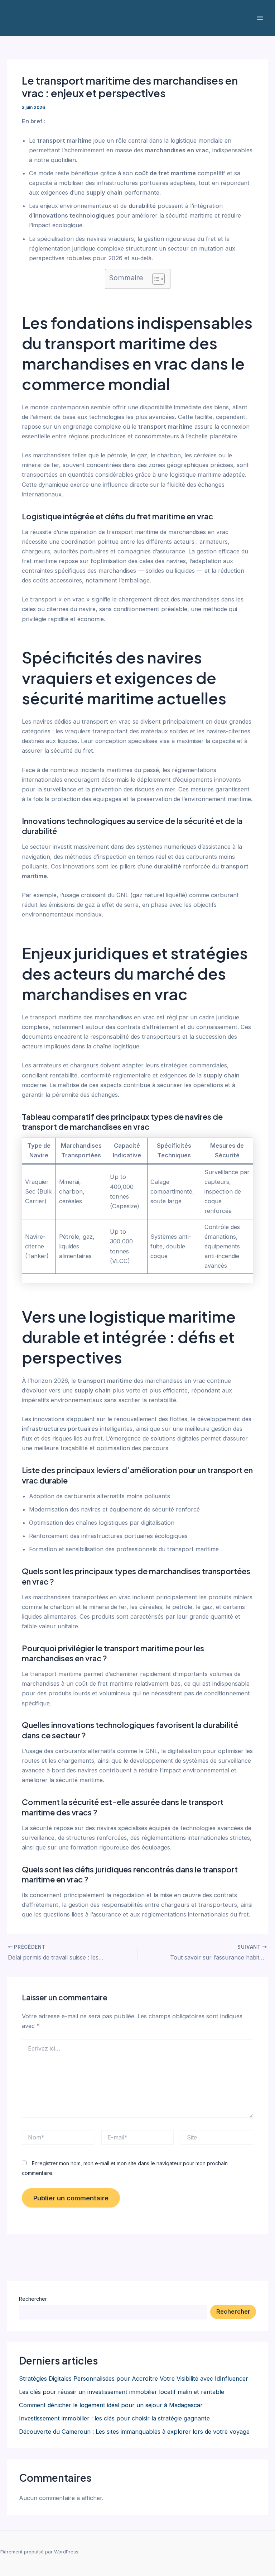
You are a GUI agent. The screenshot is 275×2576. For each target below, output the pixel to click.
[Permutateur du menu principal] (260, 18)
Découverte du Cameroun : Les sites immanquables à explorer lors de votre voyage (134, 2432)
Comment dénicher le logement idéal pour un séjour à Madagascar (111, 2405)
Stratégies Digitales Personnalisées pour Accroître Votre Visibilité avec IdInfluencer (134, 2379)
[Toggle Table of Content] (155, 279)
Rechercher (33, 2299)
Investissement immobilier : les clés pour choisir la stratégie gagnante (114, 2418)
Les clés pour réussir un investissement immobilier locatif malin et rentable (122, 2392)
